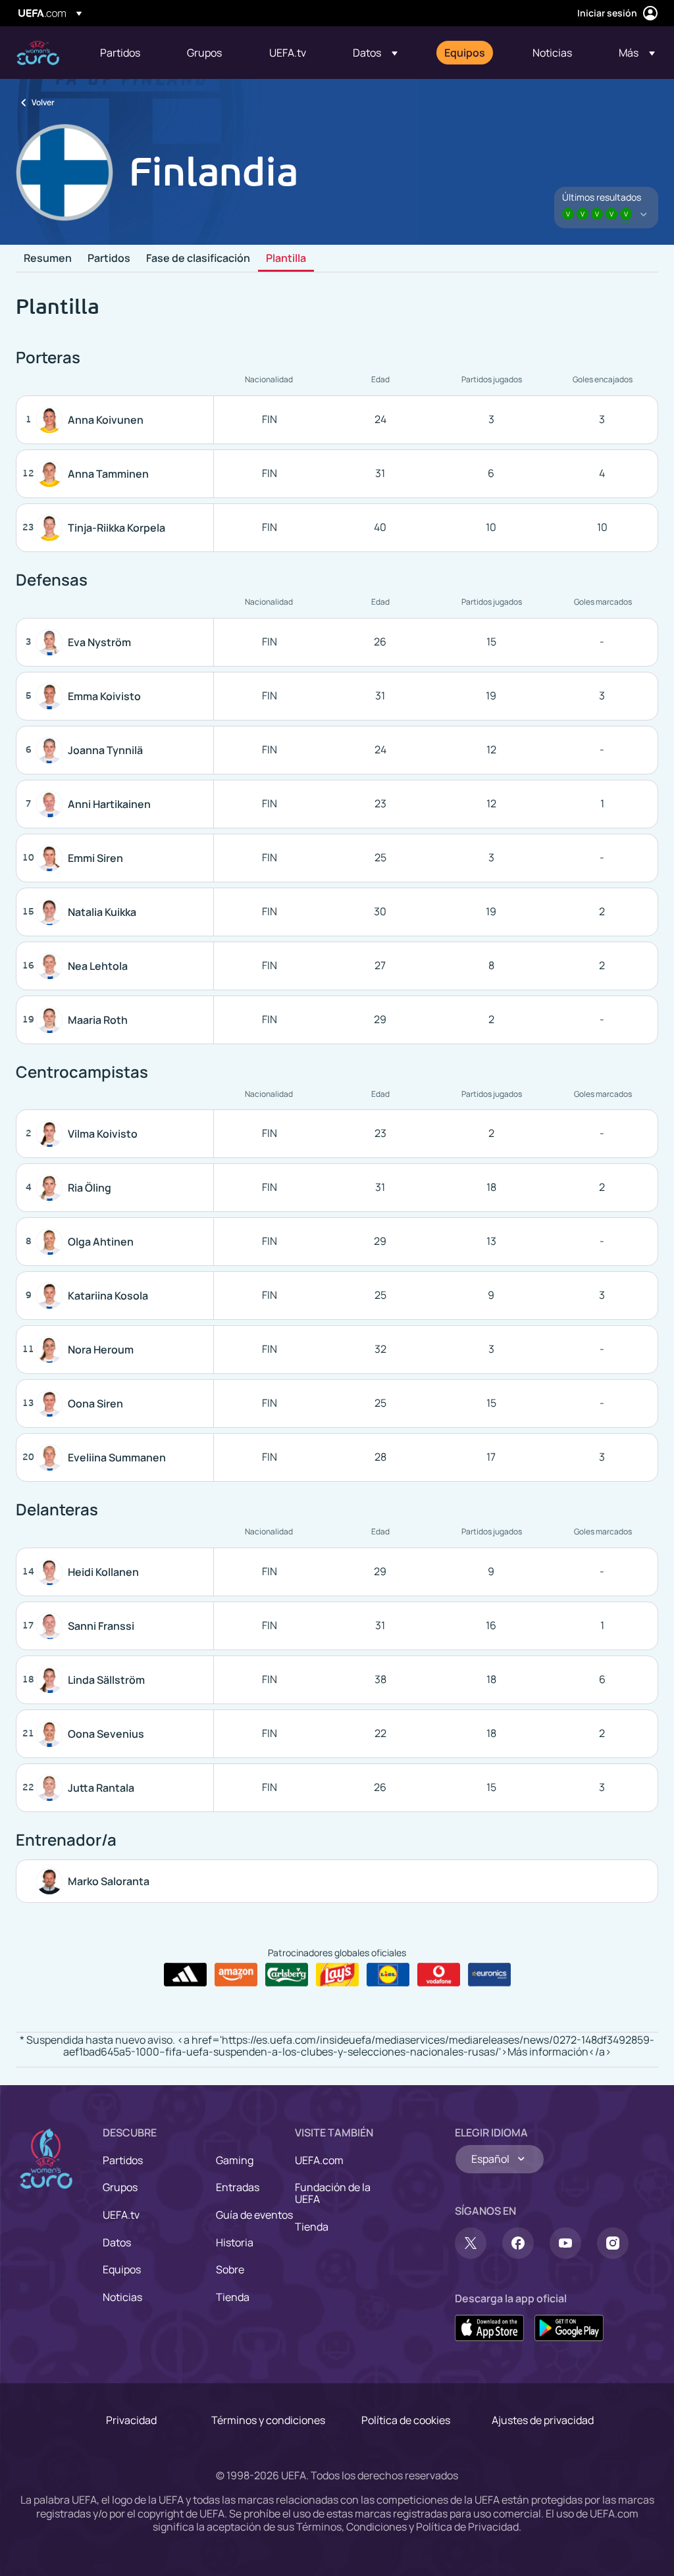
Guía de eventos (254, 2215)
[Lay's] (337, 1975)
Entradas (238, 2187)
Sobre (230, 2269)
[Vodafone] (439, 1975)
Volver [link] (43, 102)
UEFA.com (319, 2160)
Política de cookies (406, 2420)
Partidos (109, 259)
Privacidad (131, 2420)
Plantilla (286, 259)
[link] (120, 53)
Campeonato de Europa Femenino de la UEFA (38, 53)
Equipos (122, 2269)
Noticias (122, 2297)
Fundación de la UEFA (333, 2193)
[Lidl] (388, 1975)
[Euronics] (489, 1975)
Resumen (48, 259)
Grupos (120, 2187)
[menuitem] (127, 53)
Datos (117, 2242)
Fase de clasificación (198, 259)
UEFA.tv (121, 2215)
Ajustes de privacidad (543, 2420)
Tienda (233, 2297)
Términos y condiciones (268, 2420)
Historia (235, 2242)
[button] (375, 53)
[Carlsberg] (287, 1975)
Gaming (235, 2160)
